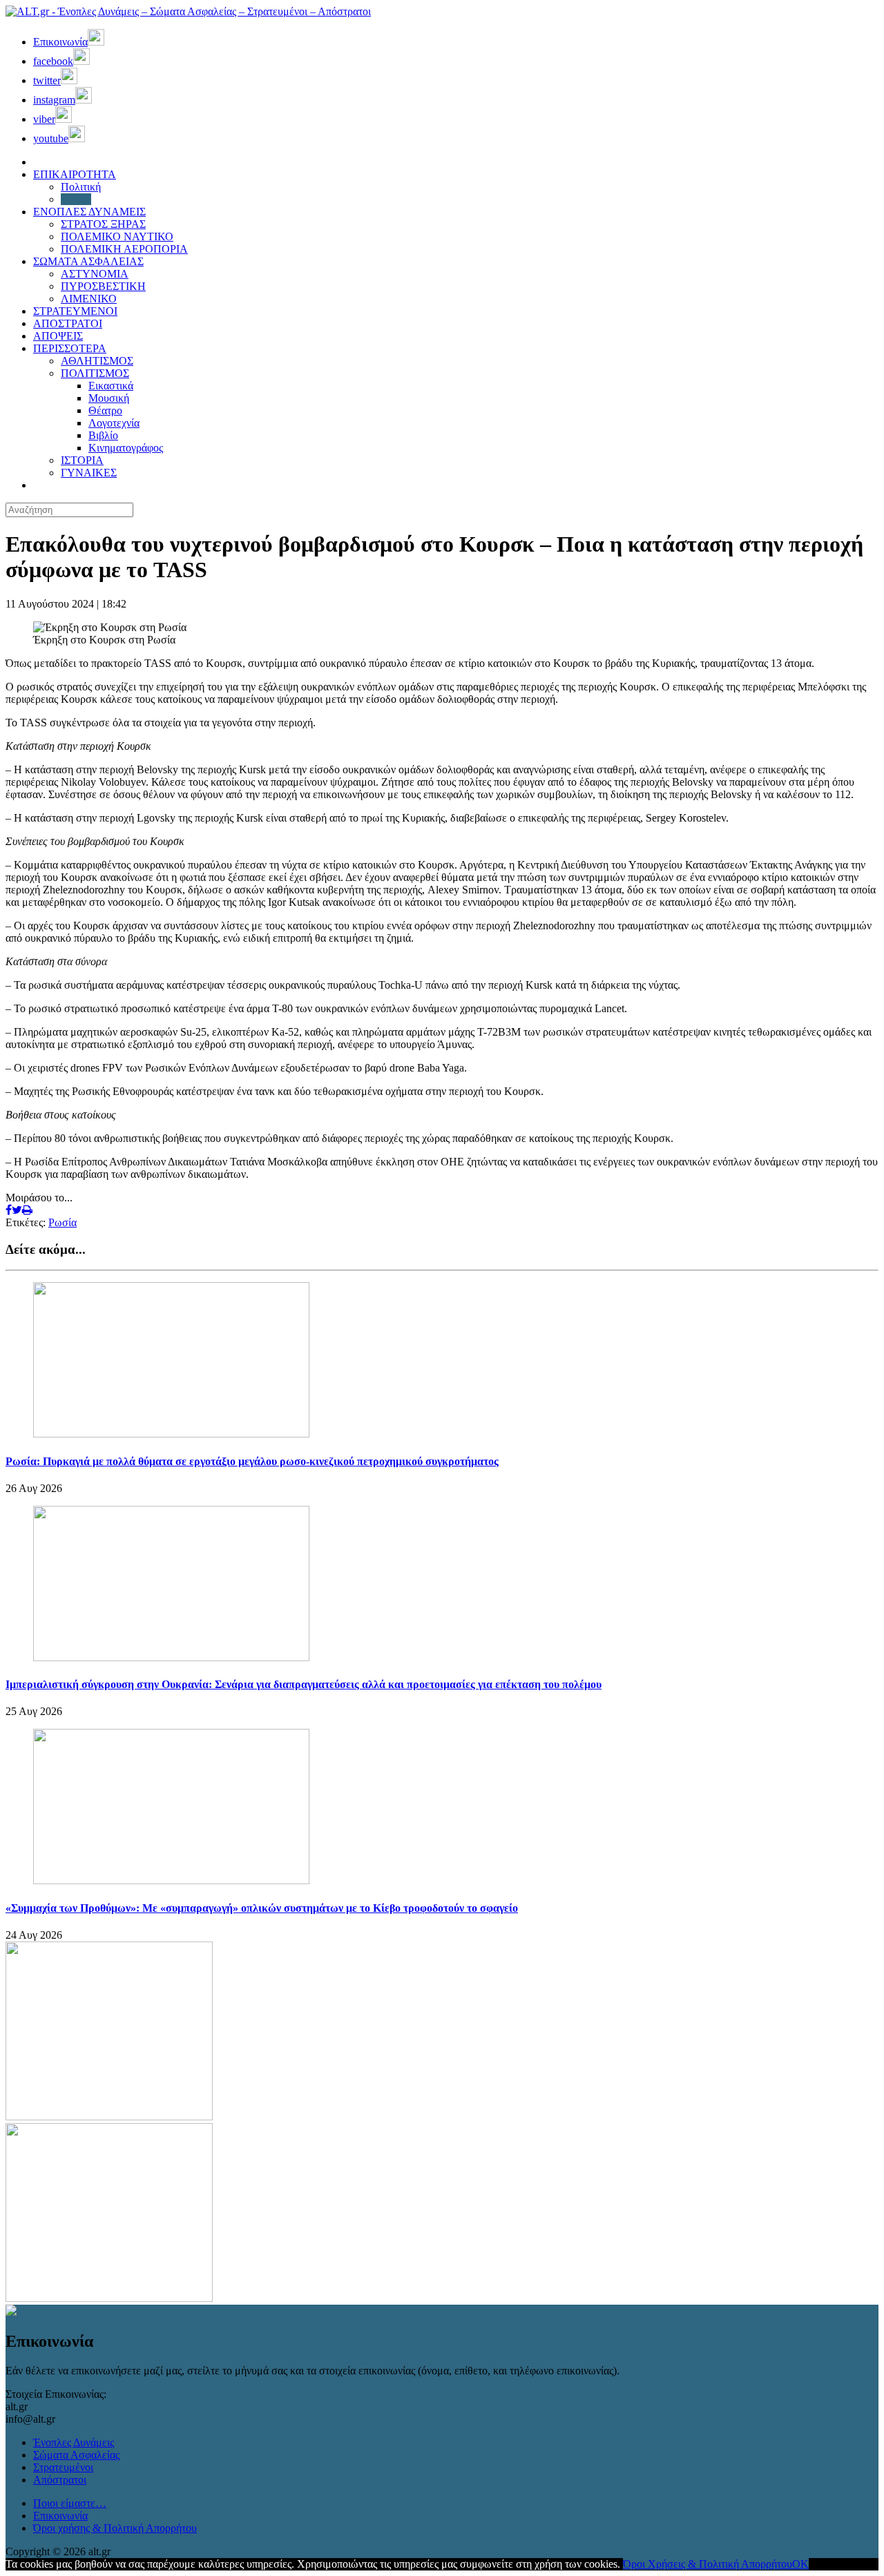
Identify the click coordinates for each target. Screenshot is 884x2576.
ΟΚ (800, 2564)
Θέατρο (105, 410)
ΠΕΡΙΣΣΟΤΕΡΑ (70, 348)
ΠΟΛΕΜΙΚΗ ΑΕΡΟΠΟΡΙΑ (124, 249)
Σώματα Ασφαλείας (76, 2455)
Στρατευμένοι (63, 2467)
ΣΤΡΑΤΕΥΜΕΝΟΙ (75, 311)
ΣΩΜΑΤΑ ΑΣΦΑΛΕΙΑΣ (88, 261)
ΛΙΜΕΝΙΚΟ (89, 299)
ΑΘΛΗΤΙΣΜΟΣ (97, 361)
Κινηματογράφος (126, 448)
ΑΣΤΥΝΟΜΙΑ (95, 274)
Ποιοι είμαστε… (70, 2503)
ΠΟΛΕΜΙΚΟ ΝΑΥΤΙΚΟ (117, 236)
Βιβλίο (103, 435)
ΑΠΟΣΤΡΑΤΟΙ (68, 323)
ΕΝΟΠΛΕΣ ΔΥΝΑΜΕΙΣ (89, 212)
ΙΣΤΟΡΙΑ (82, 460)
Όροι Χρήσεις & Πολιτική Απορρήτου (708, 2564)
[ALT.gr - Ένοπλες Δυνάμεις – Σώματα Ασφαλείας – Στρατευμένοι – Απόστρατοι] (188, 11)
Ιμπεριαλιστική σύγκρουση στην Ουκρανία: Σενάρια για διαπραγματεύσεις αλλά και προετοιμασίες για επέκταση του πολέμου (304, 1684)
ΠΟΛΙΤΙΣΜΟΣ (95, 373)
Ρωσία (63, 1222)
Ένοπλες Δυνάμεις (74, 2442)
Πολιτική (81, 187)
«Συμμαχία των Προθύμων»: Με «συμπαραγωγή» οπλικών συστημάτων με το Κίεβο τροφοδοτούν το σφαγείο (262, 1908)
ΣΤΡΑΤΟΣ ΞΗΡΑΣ (103, 224)
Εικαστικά (111, 386)
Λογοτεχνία (114, 423)
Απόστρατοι (60, 2480)
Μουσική (109, 398)
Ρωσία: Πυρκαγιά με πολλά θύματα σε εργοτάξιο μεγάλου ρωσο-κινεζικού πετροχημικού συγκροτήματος (252, 1461)
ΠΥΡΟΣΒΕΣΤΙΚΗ (103, 286)
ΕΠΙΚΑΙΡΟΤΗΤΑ (75, 174)
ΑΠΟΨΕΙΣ (58, 336)
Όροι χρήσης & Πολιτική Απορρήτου (115, 2528)
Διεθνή (76, 199)
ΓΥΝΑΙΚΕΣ (89, 473)
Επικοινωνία (60, 2516)
